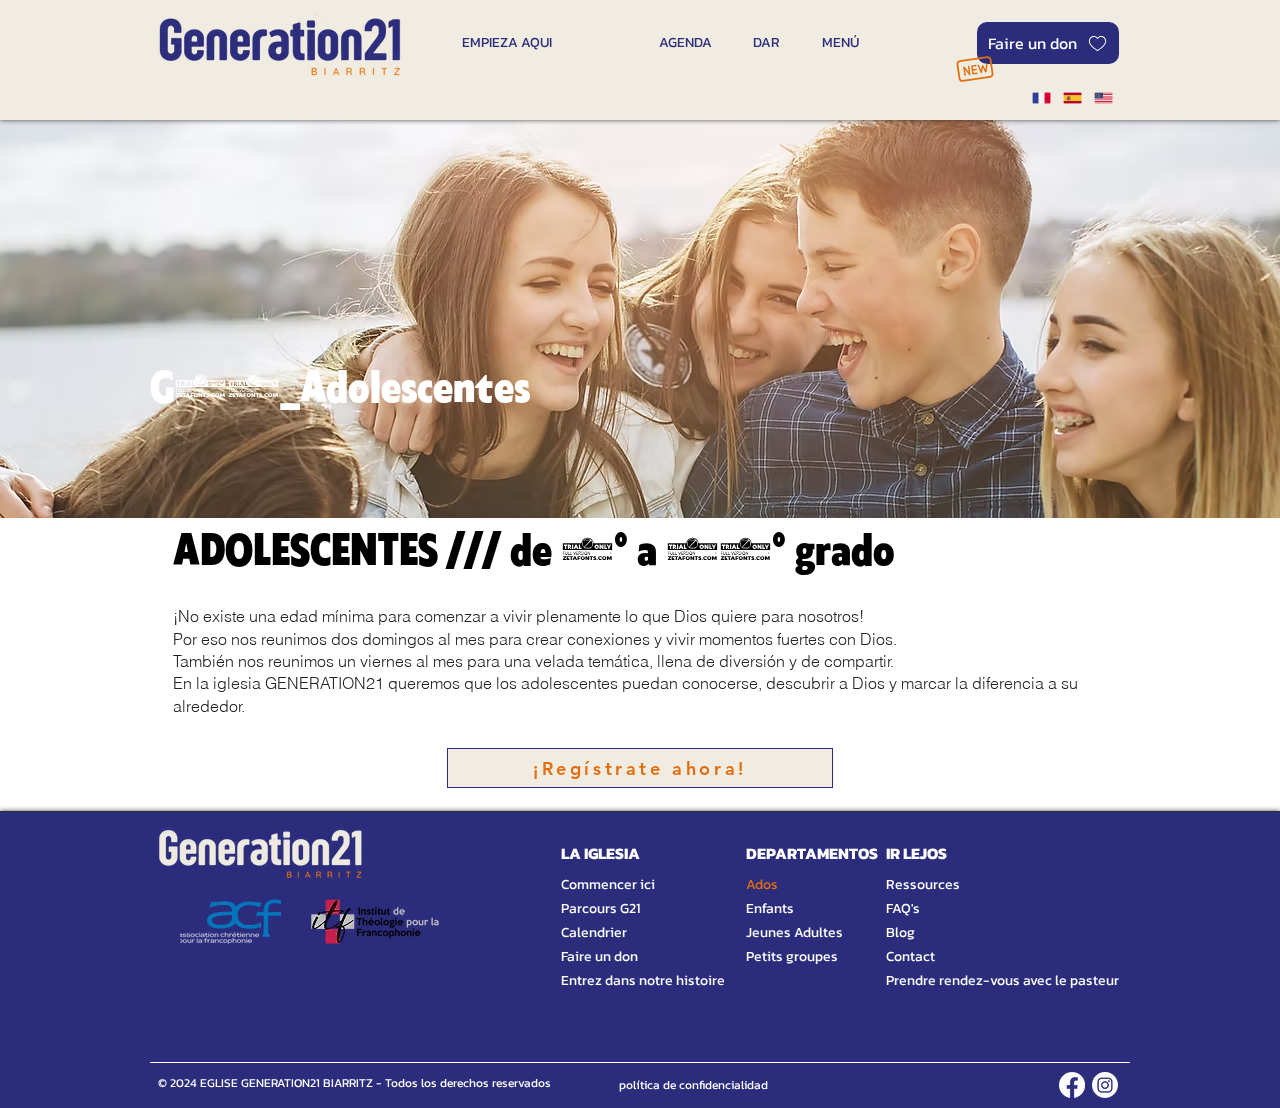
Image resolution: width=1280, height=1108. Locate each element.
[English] (1103, 98)
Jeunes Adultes (794, 932)
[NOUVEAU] (974, 68)
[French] (1041, 98)
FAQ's (903, 908)
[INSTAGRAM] (1105, 1085)
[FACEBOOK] (1072, 1085)
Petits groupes (792, 956)
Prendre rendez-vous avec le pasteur (980, 980)
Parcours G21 (600, 908)
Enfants (770, 908)
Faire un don (599, 956)
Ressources (923, 884)
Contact (910, 956)
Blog (900, 932)
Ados (762, 884)
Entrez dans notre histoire (619, 980)
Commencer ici (608, 884)
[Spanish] (1071, 98)
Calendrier (594, 932)
